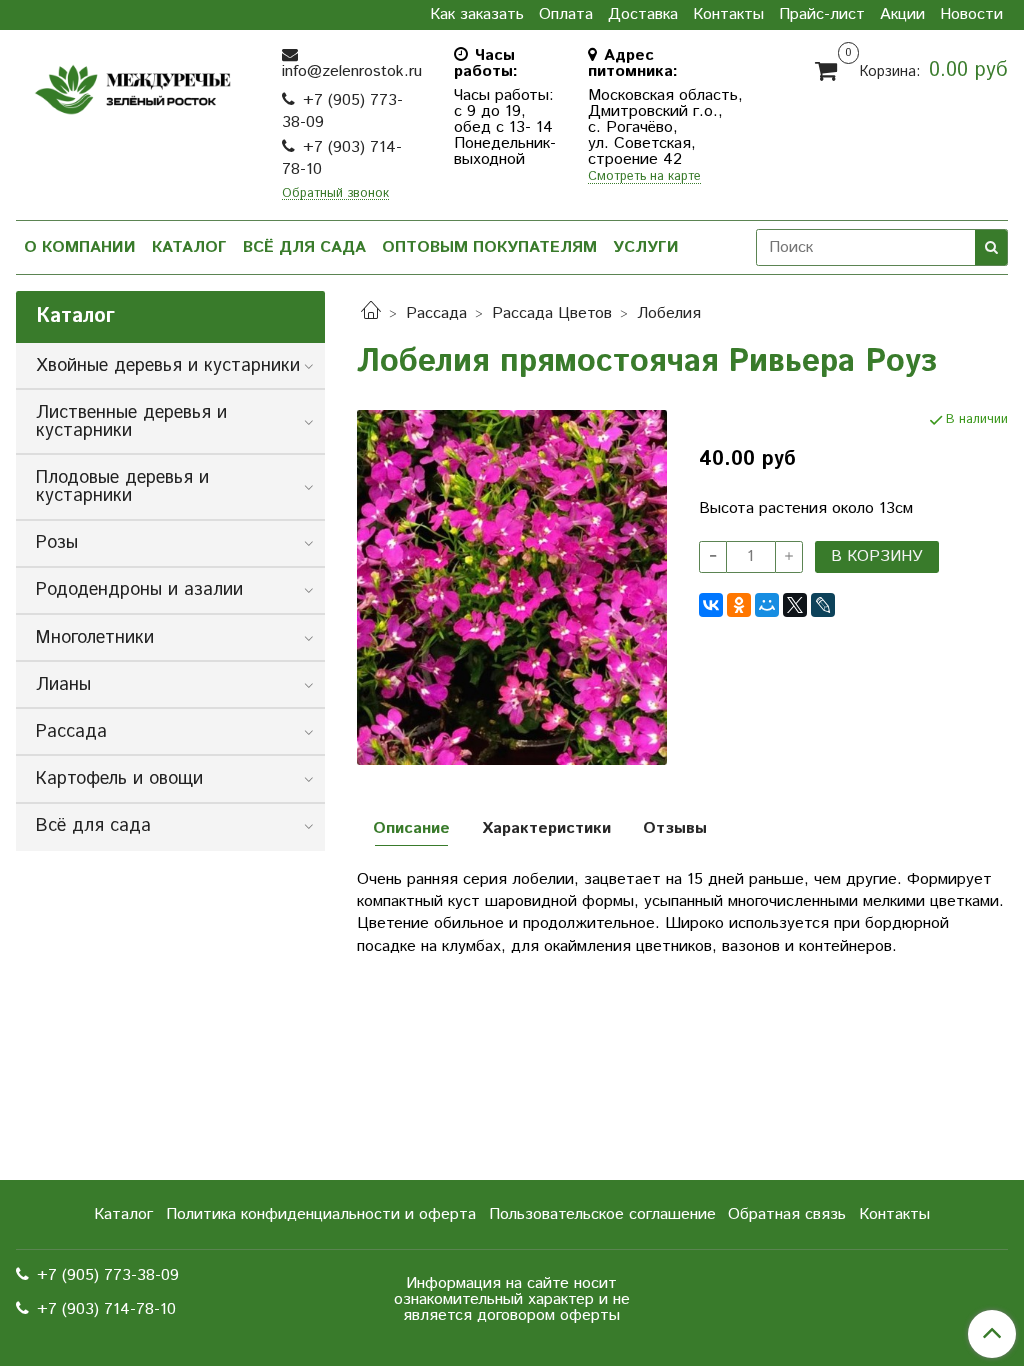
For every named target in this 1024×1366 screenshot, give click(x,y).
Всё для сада (304, 247)
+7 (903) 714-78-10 (342, 158)
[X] (795, 605)
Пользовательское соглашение (602, 1214)
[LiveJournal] (823, 605)
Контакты (728, 15)
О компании (80, 247)
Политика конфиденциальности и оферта (321, 1214)
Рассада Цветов (552, 313)
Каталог (189, 247)
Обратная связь (787, 1214)
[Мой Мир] (767, 605)
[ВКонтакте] (711, 605)
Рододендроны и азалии (139, 590)
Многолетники (95, 638)
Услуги (646, 247)
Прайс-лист (822, 15)
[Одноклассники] (739, 605)
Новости (971, 15)
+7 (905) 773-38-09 (342, 111)
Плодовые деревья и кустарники (122, 487)
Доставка (643, 15)
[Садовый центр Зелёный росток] (132, 85)
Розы (57, 543)
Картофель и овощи (119, 779)
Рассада (436, 313)
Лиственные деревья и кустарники (131, 422)
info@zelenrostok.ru (352, 71)
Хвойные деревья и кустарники (168, 366)
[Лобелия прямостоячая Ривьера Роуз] (511, 586)
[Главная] (371, 313)
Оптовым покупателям (489, 247)
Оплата (566, 15)
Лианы (63, 685)
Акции (902, 15)
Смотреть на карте (644, 177)
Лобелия (669, 313)
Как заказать (477, 15)
